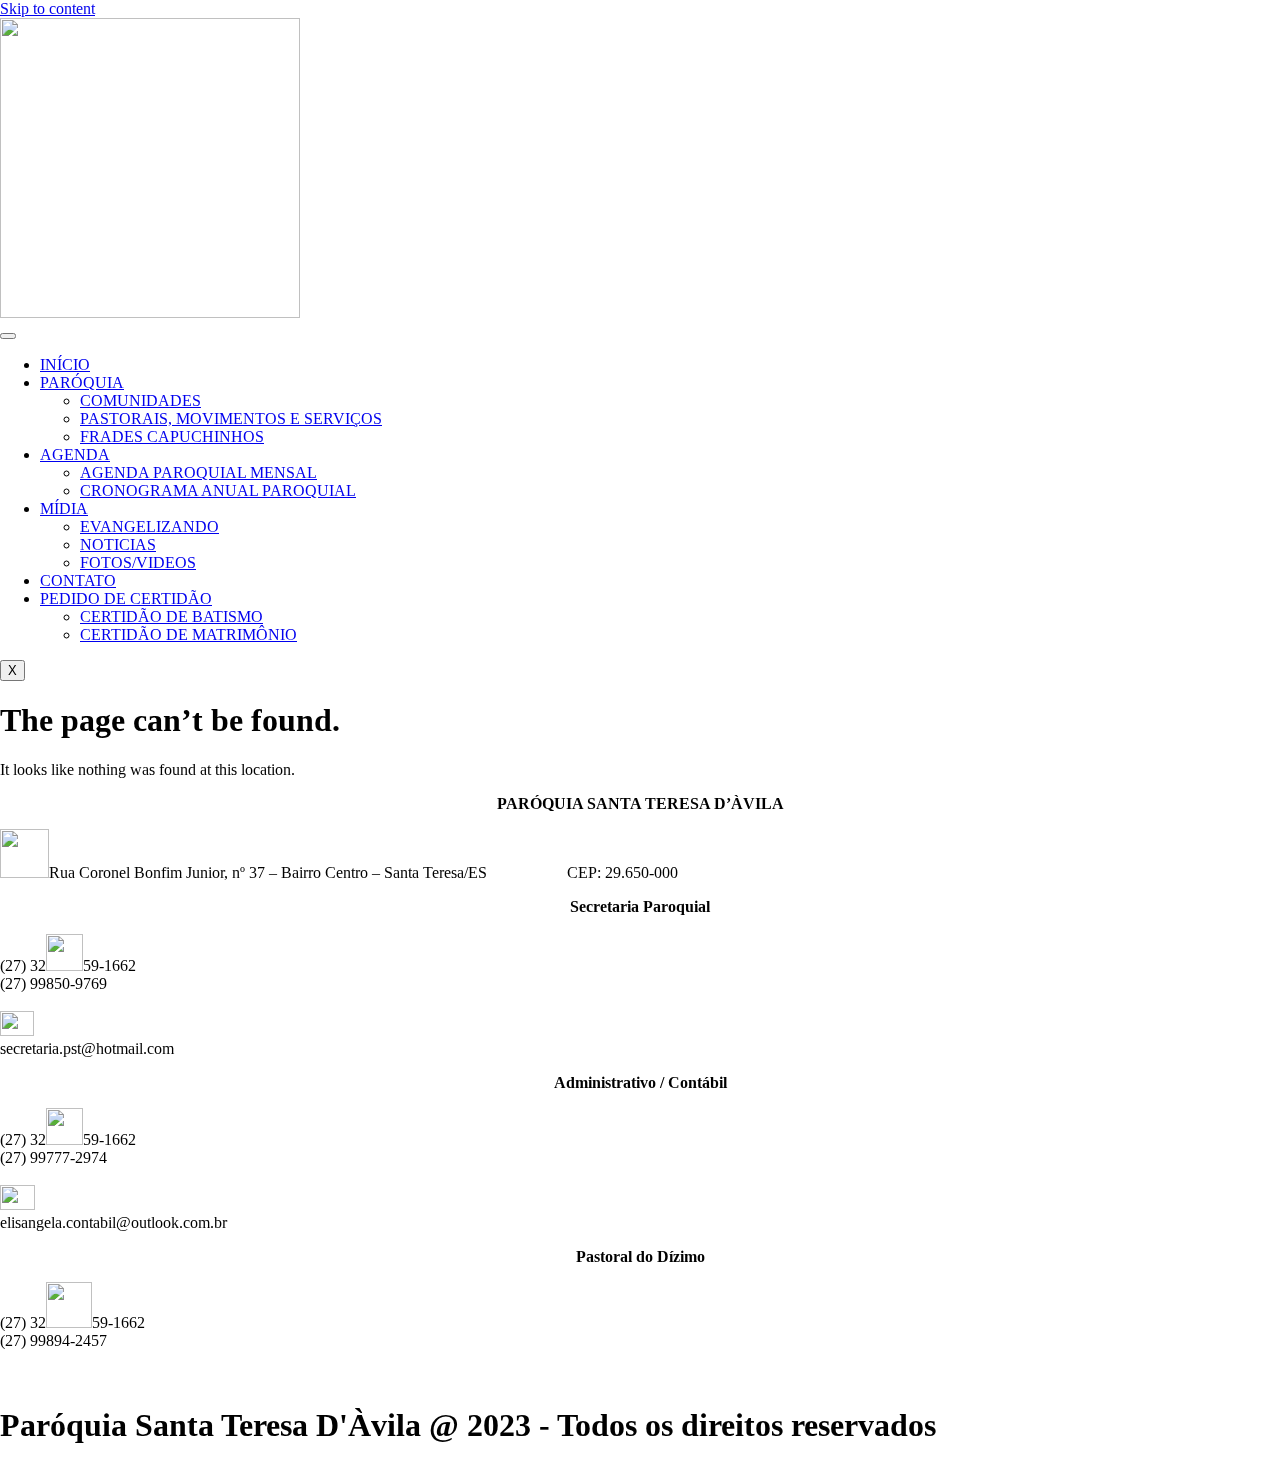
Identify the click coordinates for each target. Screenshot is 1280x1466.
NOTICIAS (118, 544)
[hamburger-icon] (8, 336)
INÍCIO (65, 364)
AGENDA (75, 454)
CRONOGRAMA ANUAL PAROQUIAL (218, 490)
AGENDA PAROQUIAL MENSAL (198, 472)
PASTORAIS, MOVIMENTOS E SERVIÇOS (231, 418)
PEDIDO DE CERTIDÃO (126, 598)
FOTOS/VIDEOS (138, 562)
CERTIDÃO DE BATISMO (171, 616)
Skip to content (47, 8)
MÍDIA (64, 508)
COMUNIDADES (140, 400)
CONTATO (78, 580)
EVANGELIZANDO (149, 526)
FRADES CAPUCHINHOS (172, 436)
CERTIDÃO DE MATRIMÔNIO (188, 634)
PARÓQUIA (82, 382)
